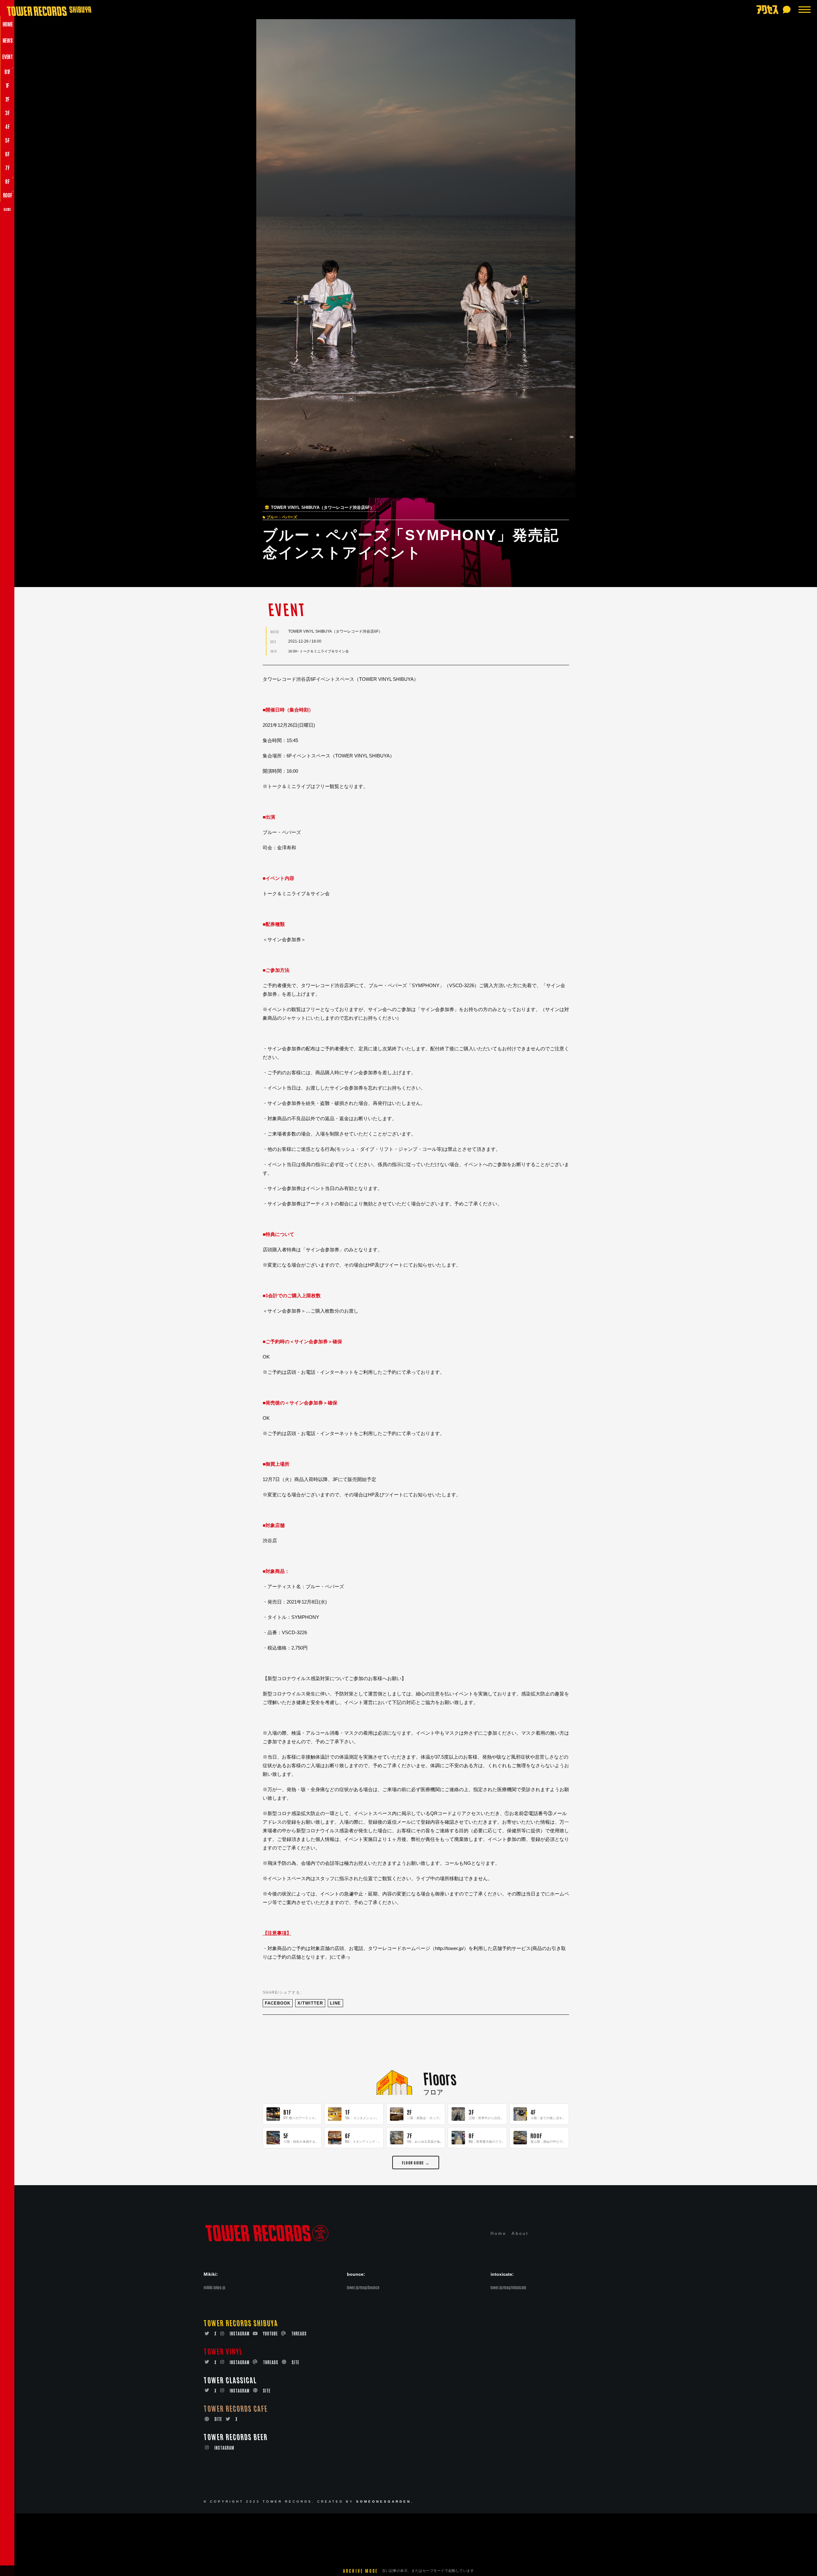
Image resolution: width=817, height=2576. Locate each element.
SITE (296, 2362)
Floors (440, 2078)
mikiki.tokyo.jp (214, 2287)
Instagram (240, 2333)
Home (498, 2234)
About (520, 2234)
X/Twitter (310, 2003)
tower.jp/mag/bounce (363, 2287)
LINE (335, 2003)
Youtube (270, 2333)
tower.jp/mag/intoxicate (508, 2287)
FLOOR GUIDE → (416, 2162)
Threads (299, 2333)
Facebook (278, 2003)
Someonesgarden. (385, 2502)
